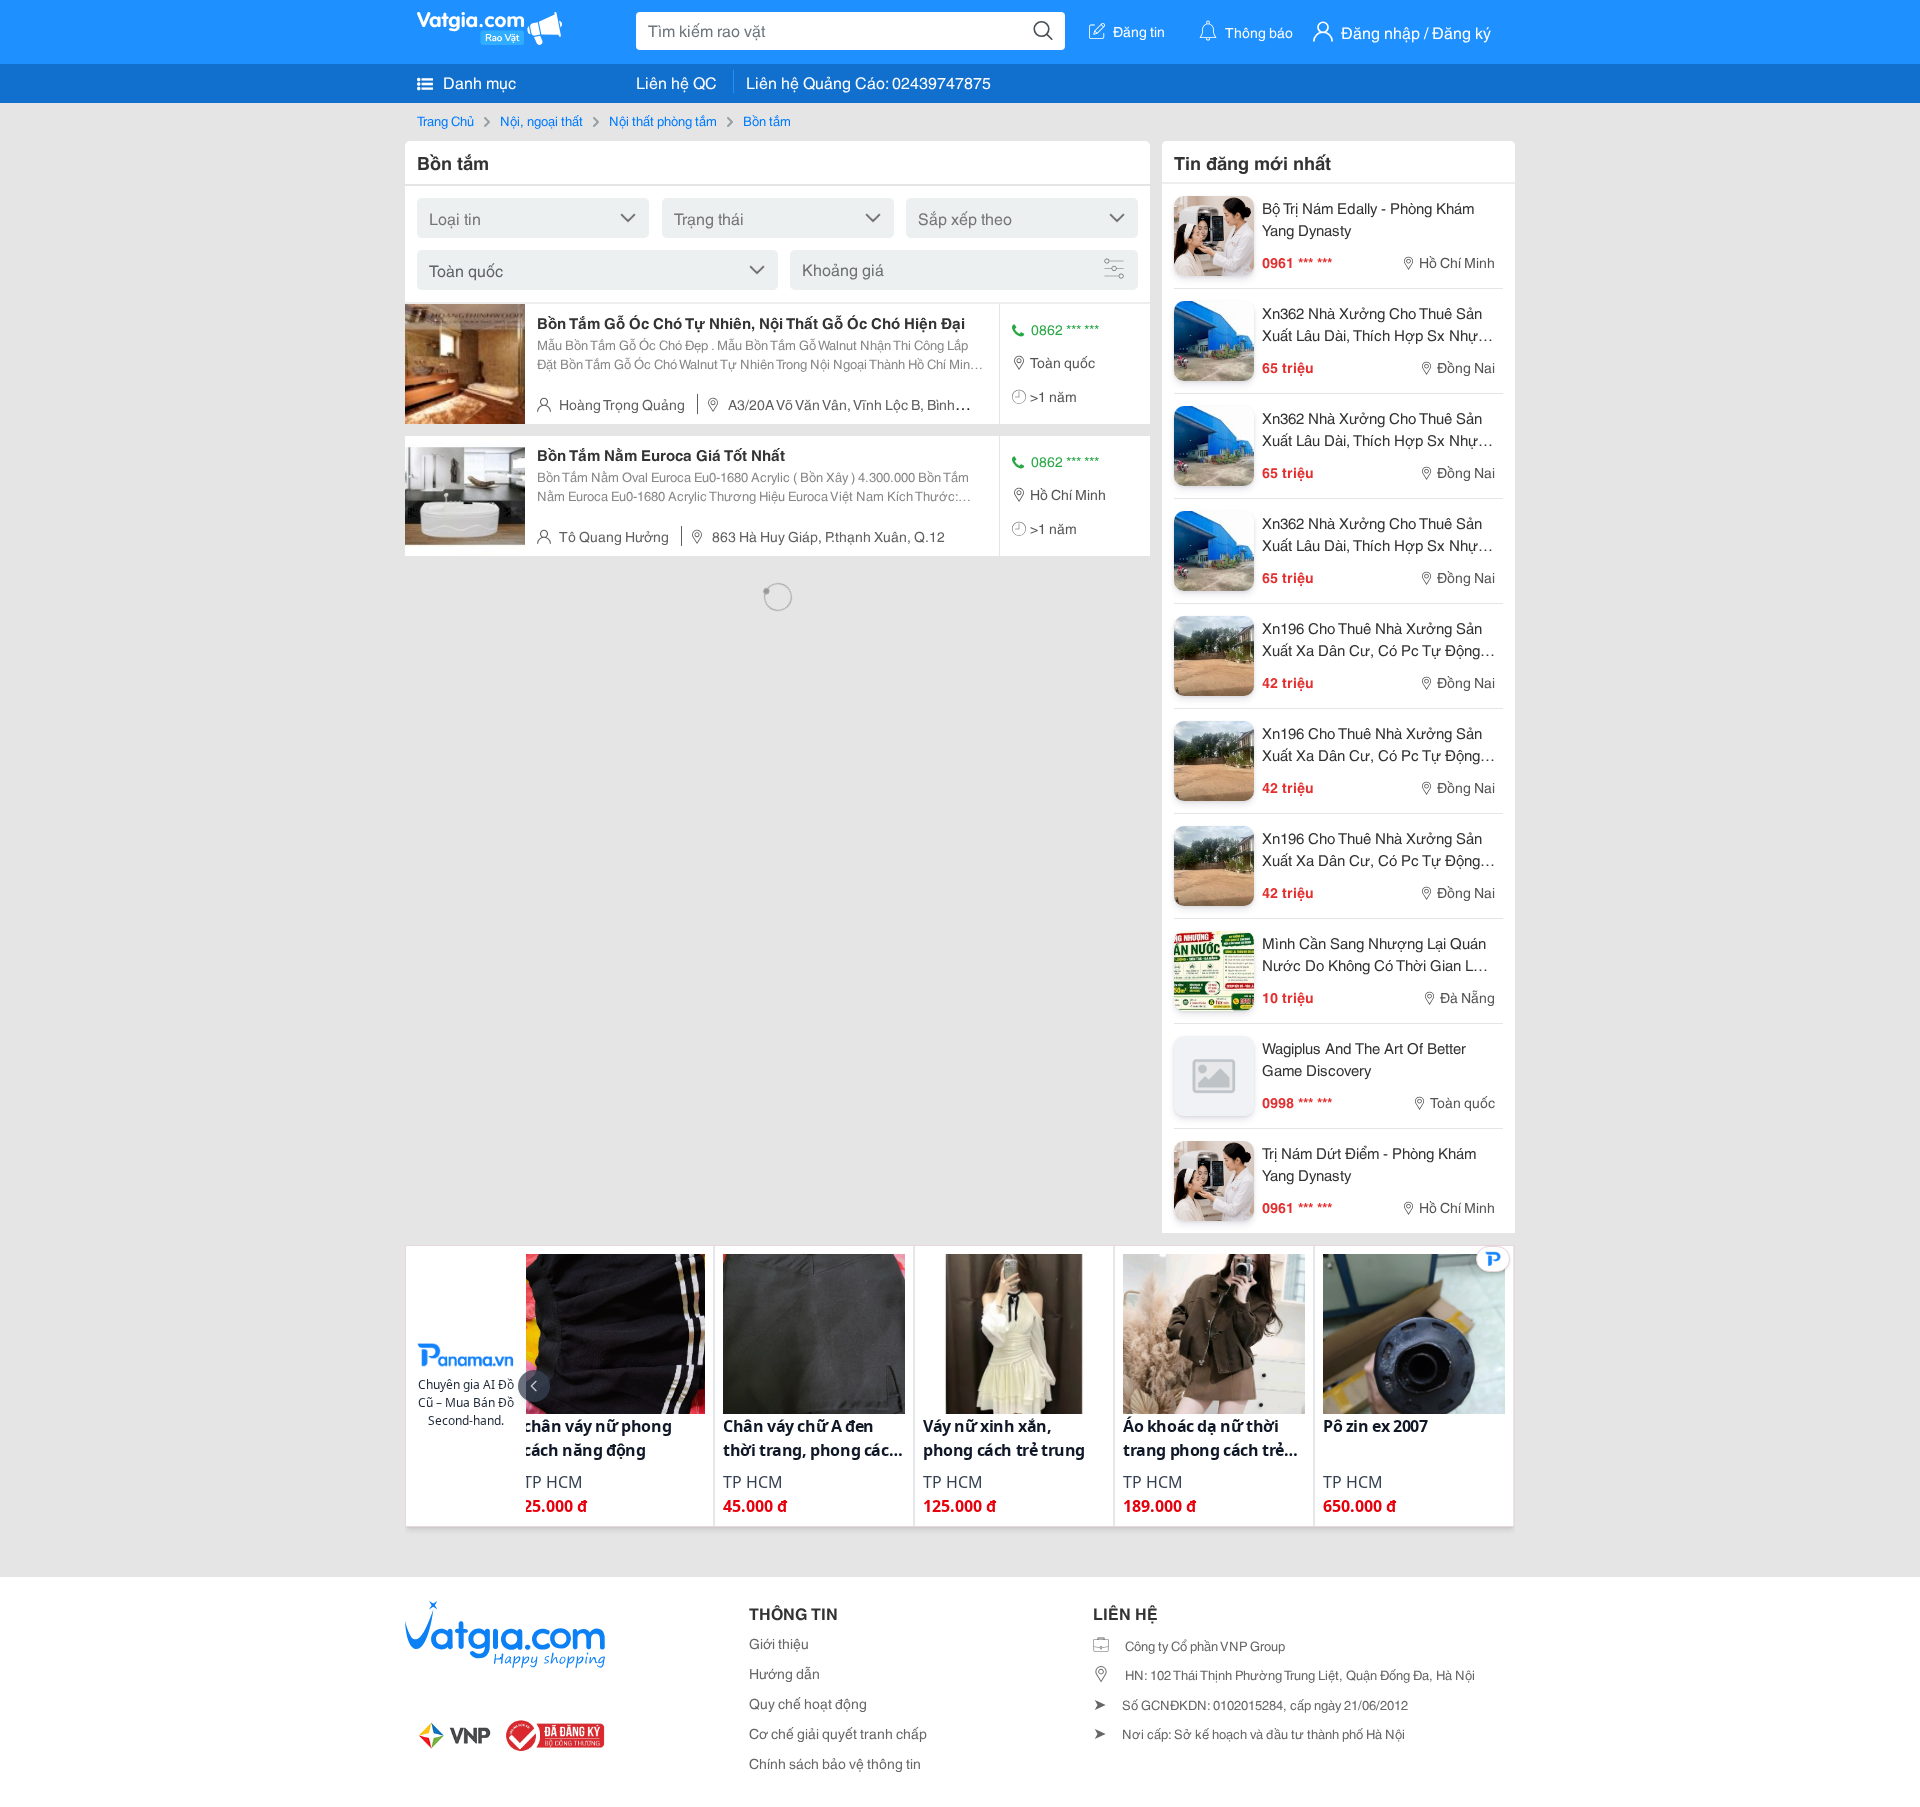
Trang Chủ (445, 120)
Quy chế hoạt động (808, 1703)
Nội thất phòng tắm (663, 120)
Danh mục (477, 81)
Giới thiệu (779, 1643)
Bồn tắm (767, 120)
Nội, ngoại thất (541, 120)
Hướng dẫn (784, 1673)
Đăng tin (1139, 31)
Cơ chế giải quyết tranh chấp (838, 1733)
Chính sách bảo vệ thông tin (835, 1763)
